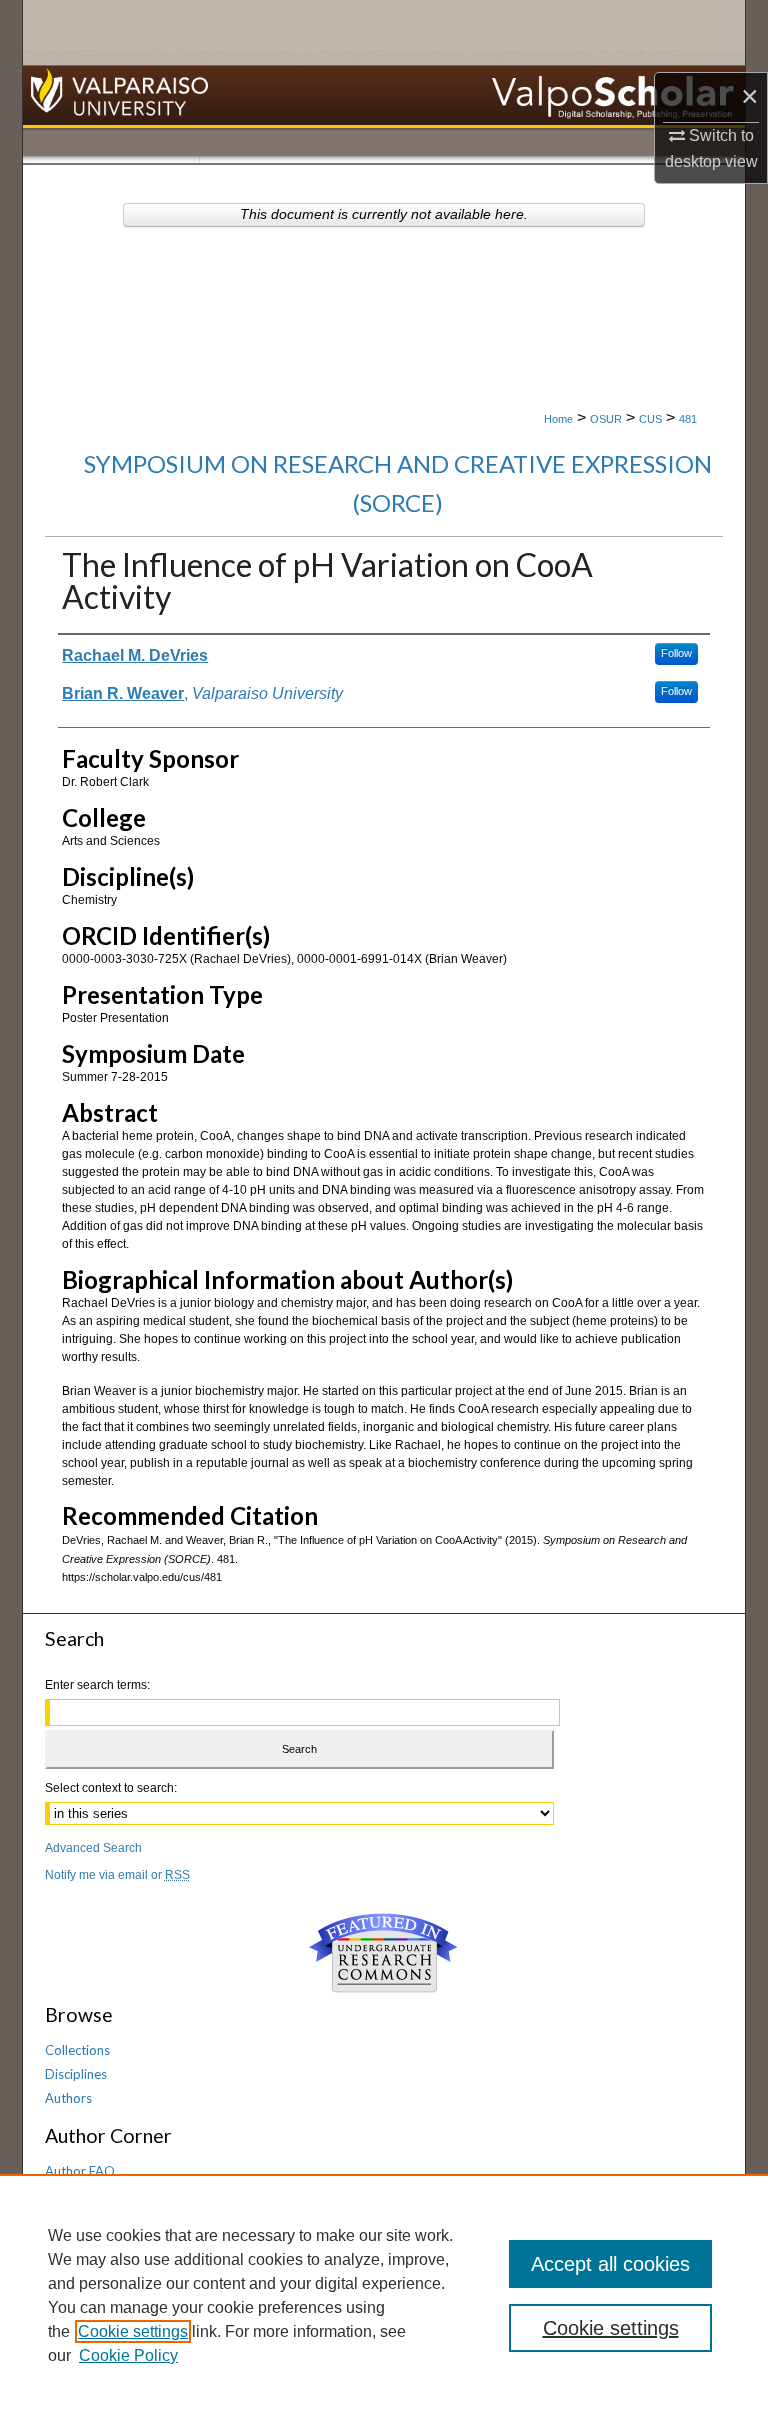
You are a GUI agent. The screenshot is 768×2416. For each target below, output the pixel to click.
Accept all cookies (610, 2264)
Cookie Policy (128, 2355)
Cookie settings (133, 2331)
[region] (384, 2295)
